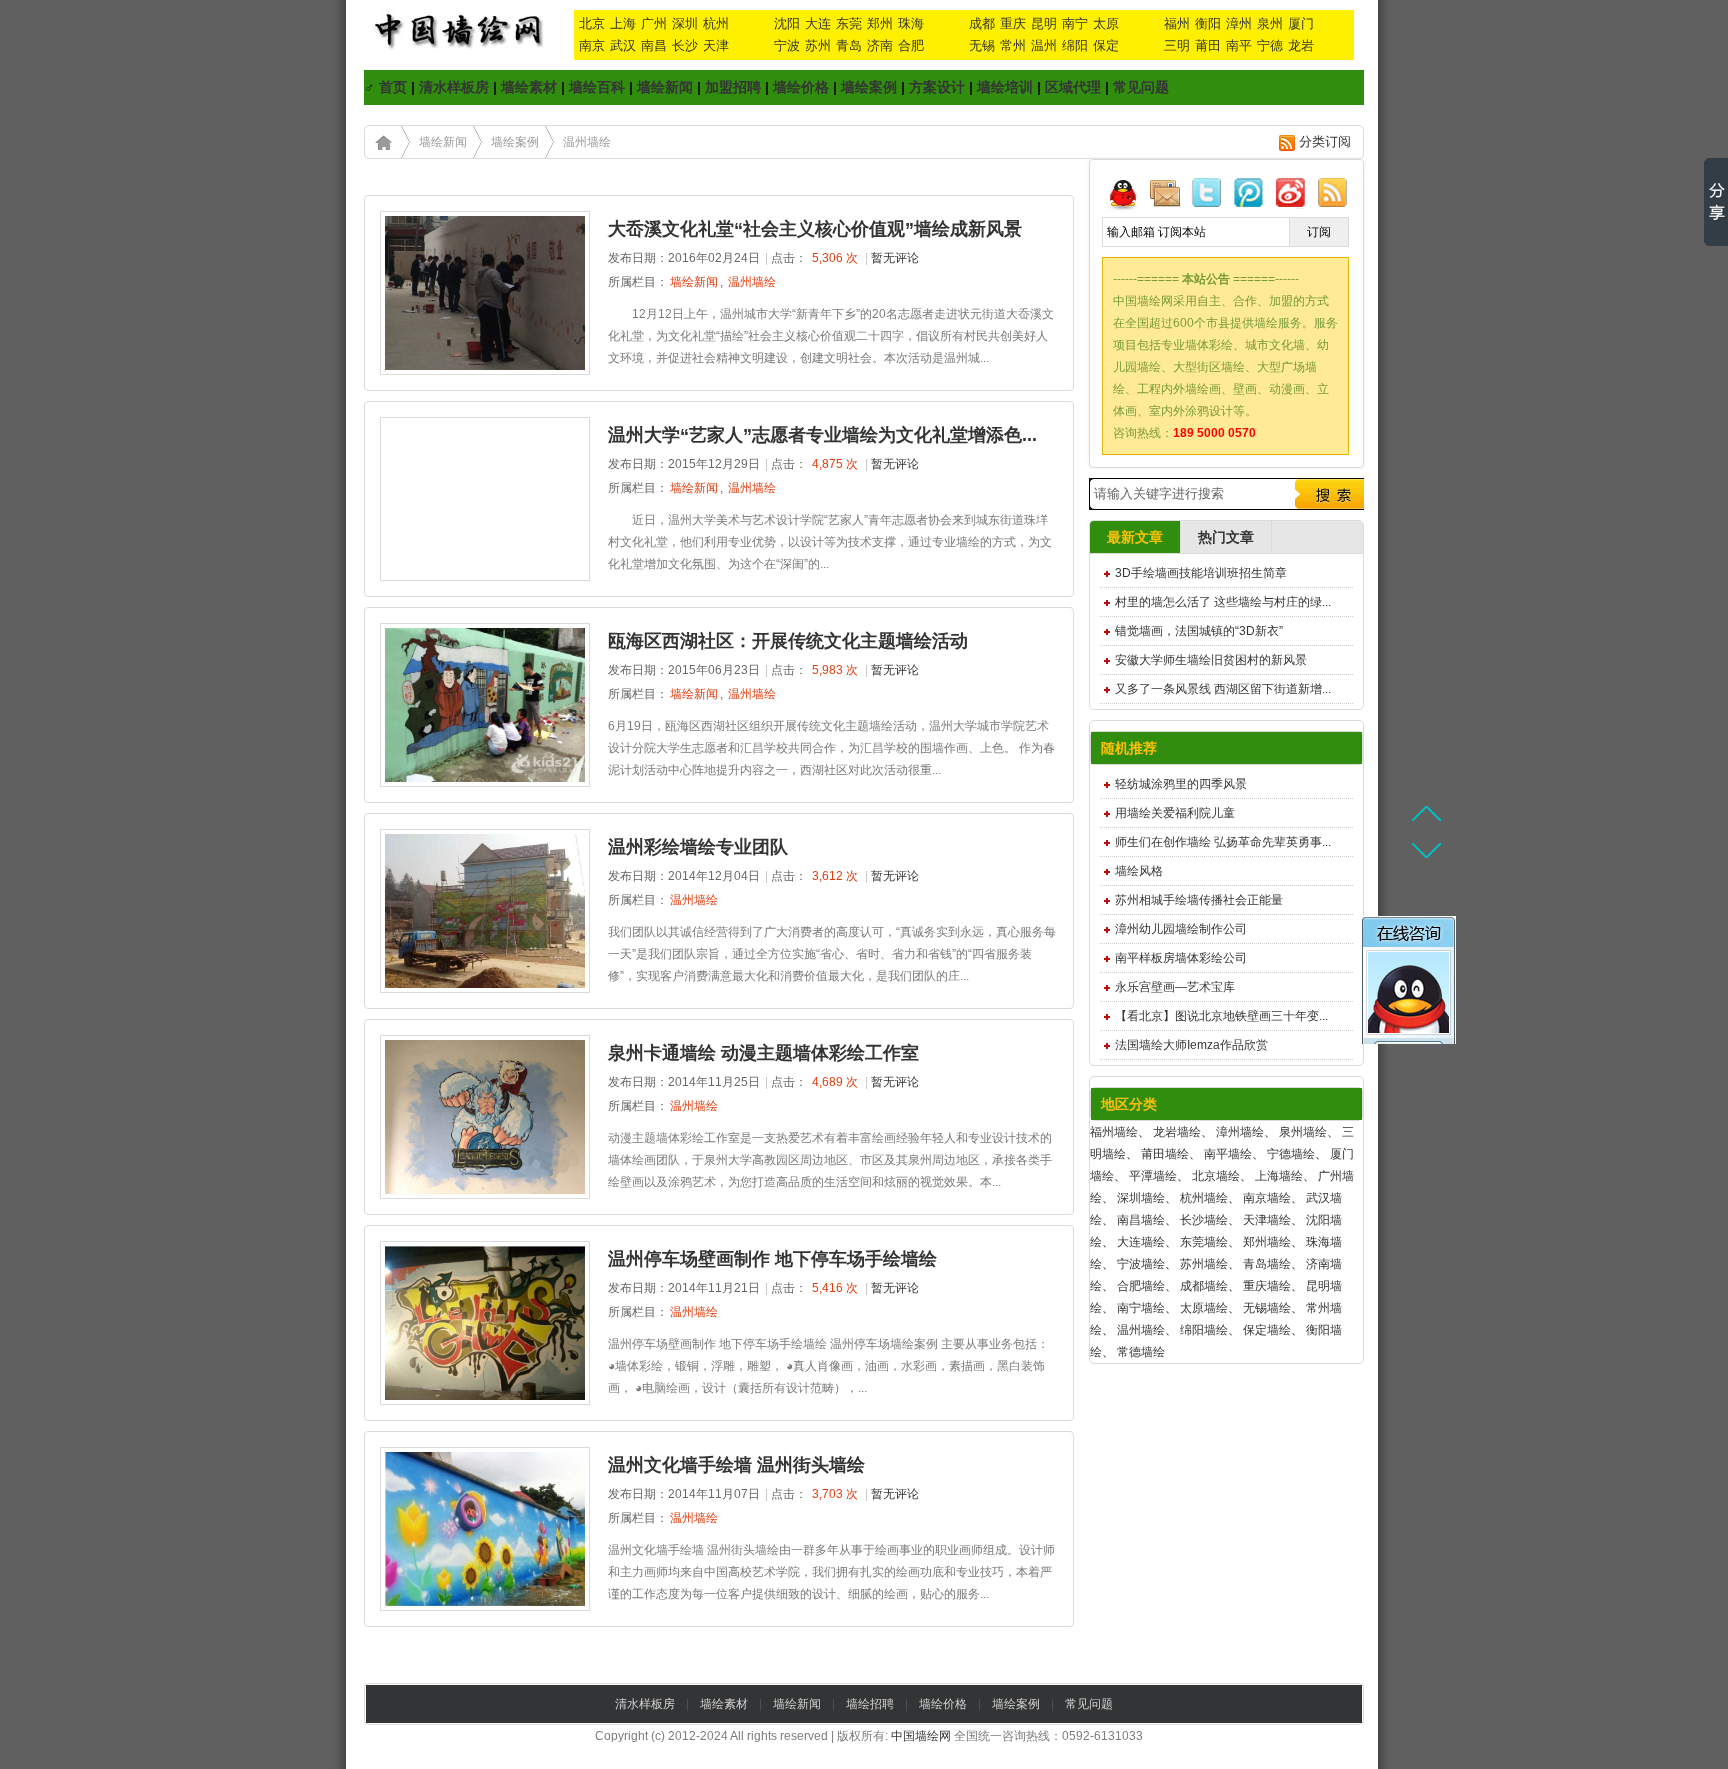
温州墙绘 (587, 142)
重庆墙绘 (1267, 1286)
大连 (818, 23)
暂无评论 (895, 258)
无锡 (982, 45)
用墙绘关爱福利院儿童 (1175, 813)
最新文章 (1135, 537)
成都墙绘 (1204, 1286)
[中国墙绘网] (1426, 980)
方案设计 (937, 87)
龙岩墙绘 (1177, 1132)
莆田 (1208, 45)
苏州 (818, 45)
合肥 (911, 45)
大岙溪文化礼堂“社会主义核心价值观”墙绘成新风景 (815, 229)
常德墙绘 (1141, 1352)
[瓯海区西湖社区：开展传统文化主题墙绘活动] (485, 783)
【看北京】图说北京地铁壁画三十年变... (1221, 1016)
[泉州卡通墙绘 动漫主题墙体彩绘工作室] (485, 1195)
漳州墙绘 (1240, 1132)
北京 (592, 23)
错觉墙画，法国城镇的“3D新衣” (1199, 631)
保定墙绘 (1267, 1330)
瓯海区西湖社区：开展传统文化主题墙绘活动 (788, 641)
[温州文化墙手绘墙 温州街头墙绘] (485, 1607)
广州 (654, 23)
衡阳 (1208, 23)
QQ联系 (1123, 192)
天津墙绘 (1267, 1220)
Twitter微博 (1207, 192)
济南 (880, 45)
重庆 (1013, 23)
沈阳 (787, 23)
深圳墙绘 (1141, 1198)
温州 (1044, 45)
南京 (592, 45)
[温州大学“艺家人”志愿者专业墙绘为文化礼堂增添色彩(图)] (485, 577)
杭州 (716, 23)
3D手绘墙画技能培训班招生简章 (1201, 573)
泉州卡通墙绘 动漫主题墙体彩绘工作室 (763, 1053)
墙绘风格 (1139, 871)
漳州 (1239, 23)
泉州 (1270, 23)
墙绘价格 (801, 87)
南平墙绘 (1228, 1154)
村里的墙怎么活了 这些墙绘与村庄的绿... (1223, 602)
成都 (982, 23)
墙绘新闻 (665, 87)
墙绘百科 (597, 87)
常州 (1013, 45)
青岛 (849, 45)
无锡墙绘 (1267, 1308)
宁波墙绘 (1141, 1264)
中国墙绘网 (921, 1736)
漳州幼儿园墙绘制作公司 (1181, 929)
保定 (1106, 45)
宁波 (787, 45)
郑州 (880, 23)
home (383, 142)
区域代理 (1073, 87)
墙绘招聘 (870, 1704)
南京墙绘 (1267, 1198)
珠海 (911, 23)
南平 (1239, 45)
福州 (1177, 23)
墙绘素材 (529, 87)
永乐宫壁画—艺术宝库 (1175, 987)
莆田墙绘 (1165, 1154)
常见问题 (1141, 87)
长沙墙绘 (1204, 1220)
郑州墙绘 (1267, 1242)
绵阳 (1075, 45)
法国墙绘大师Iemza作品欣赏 (1191, 1045)
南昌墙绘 (1141, 1220)
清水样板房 (454, 87)
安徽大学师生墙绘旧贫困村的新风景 (1211, 660)
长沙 (685, 45)
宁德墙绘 (1291, 1154)
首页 (393, 87)
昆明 (1044, 23)
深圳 (685, 23)
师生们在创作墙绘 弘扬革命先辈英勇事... (1223, 842)
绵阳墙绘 (1204, 1330)
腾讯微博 (1249, 192)
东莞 (849, 23)
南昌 (654, 45)
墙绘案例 (869, 87)
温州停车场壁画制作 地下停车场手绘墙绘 (772, 1259)
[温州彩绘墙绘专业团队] (485, 989)
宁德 (1270, 45)
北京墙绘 (1216, 1176)
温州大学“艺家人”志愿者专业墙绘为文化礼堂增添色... (822, 435)
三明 (1177, 45)
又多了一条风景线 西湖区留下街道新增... (1223, 689)
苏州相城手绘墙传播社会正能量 (1199, 900)
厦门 (1301, 23)
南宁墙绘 (1141, 1308)
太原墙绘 (1204, 1308)
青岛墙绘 (1267, 1264)
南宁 (1075, 23)
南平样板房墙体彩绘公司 (1181, 958)
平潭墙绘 (1153, 1176)
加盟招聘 (733, 87)
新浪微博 (1291, 192)
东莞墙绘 (1204, 1242)
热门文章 (1226, 537)
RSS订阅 (1333, 192)
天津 (716, 45)
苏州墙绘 (1204, 1264)
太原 (1106, 23)
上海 (623, 23)
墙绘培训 (1005, 87)
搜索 (1327, 494)
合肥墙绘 (1141, 1286)
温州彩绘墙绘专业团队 (698, 847)
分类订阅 (1325, 141)
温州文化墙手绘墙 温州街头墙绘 (736, 1465)
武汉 (623, 45)
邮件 (1165, 192)
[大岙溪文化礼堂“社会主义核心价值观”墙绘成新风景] (485, 371)
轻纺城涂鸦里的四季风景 (1181, 784)
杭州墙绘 (1204, 1198)
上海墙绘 (1279, 1176)
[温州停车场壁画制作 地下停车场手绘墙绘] (485, 1401)
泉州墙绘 (1303, 1132)
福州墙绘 (1114, 1132)
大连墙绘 (1141, 1242)
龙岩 (1301, 45)
